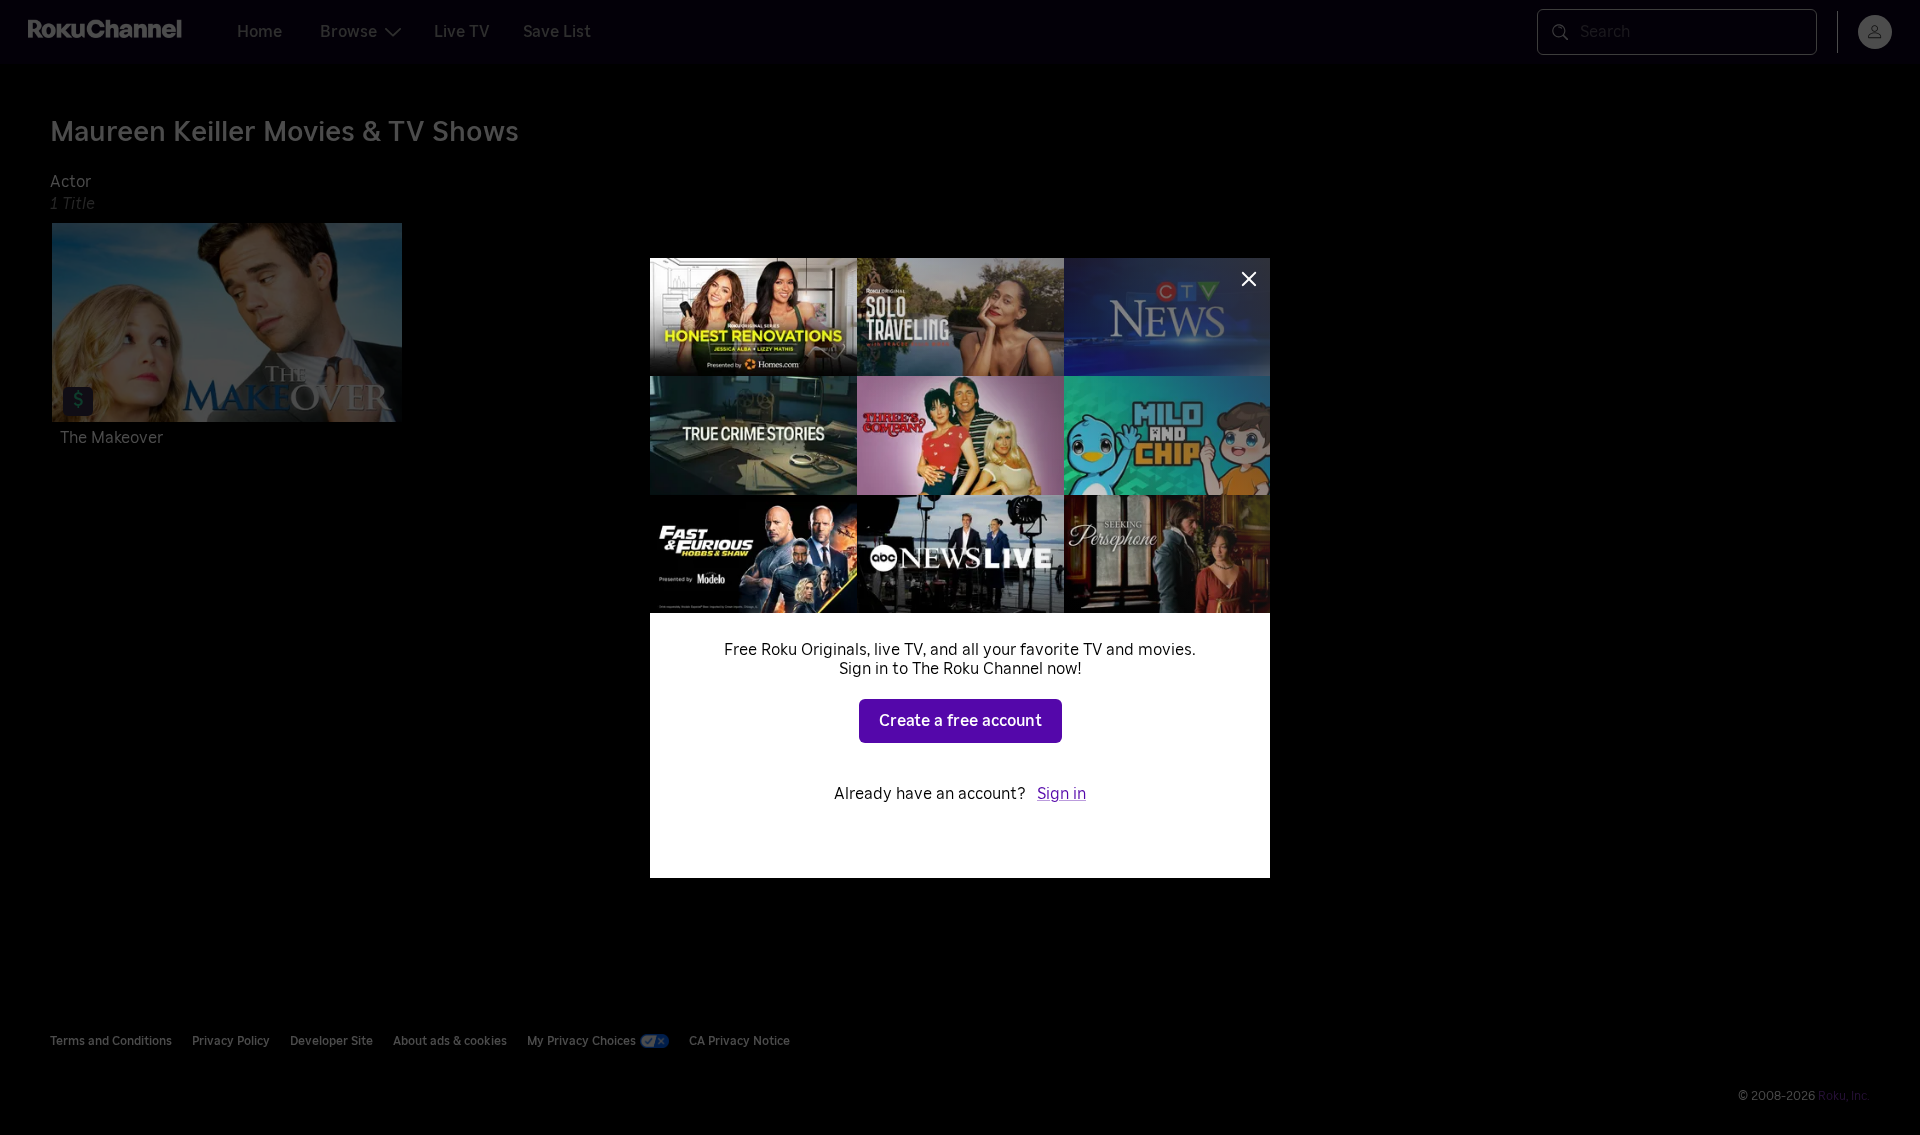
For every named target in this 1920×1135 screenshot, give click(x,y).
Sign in (1061, 794)
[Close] (1249, 279)
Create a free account (960, 721)
